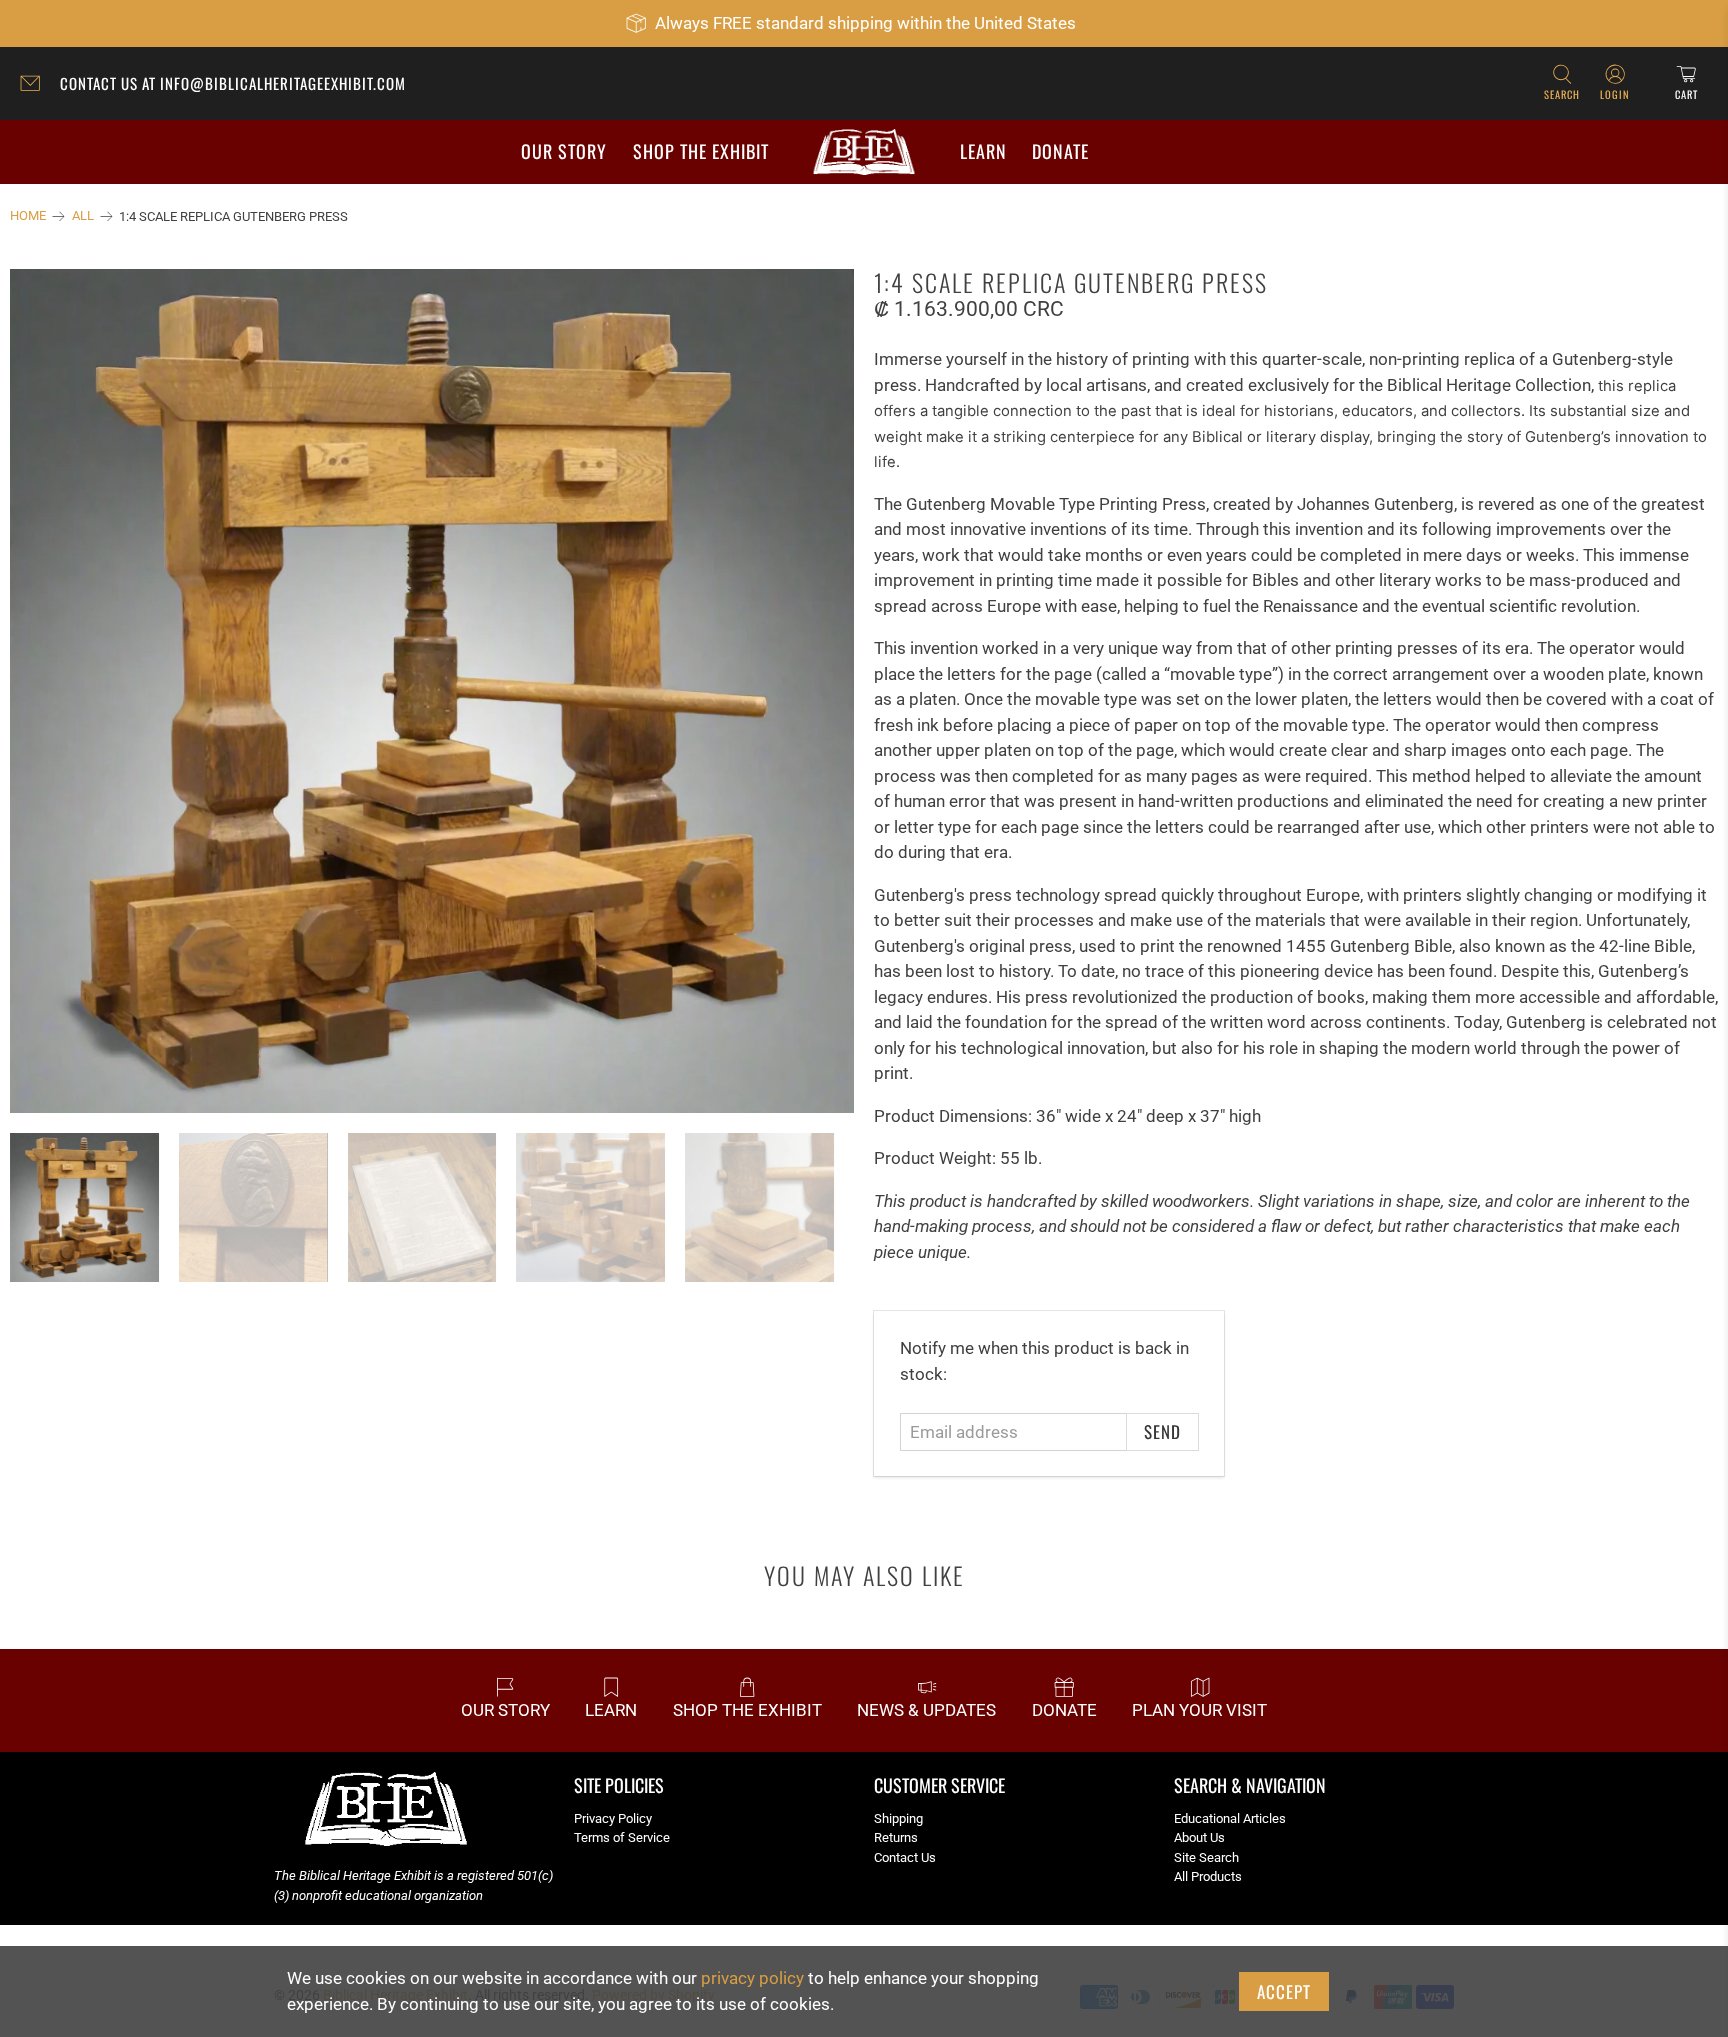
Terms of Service (622, 1837)
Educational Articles (1230, 1818)
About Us (1199, 1837)
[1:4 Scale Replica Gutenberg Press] (432, 691)
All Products (1208, 1876)
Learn (983, 151)
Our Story (564, 151)
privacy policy (752, 1978)
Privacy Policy (613, 1818)
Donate (1060, 151)
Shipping (898, 1818)
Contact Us (905, 1857)
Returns (896, 1837)
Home (28, 216)
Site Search (1206, 1857)
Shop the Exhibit (701, 151)
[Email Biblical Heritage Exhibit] (35, 86)
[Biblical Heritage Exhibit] (864, 152)
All (83, 216)
